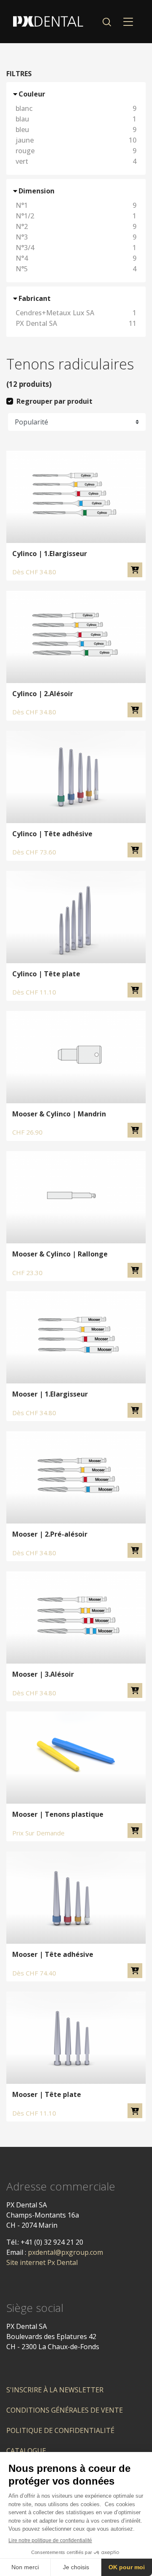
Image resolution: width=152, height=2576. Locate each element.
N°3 (76, 237)
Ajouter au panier (135, 570)
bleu (76, 129)
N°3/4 (76, 248)
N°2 (76, 226)
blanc (76, 108)
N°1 (76, 205)
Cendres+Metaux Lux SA (76, 313)
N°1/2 (76, 216)
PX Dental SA (76, 323)
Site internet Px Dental (42, 2262)
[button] (107, 22)
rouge (76, 151)
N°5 (76, 269)
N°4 (76, 258)
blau (76, 119)
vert (76, 161)
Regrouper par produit (54, 401)
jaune (76, 140)
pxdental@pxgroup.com (65, 2252)
